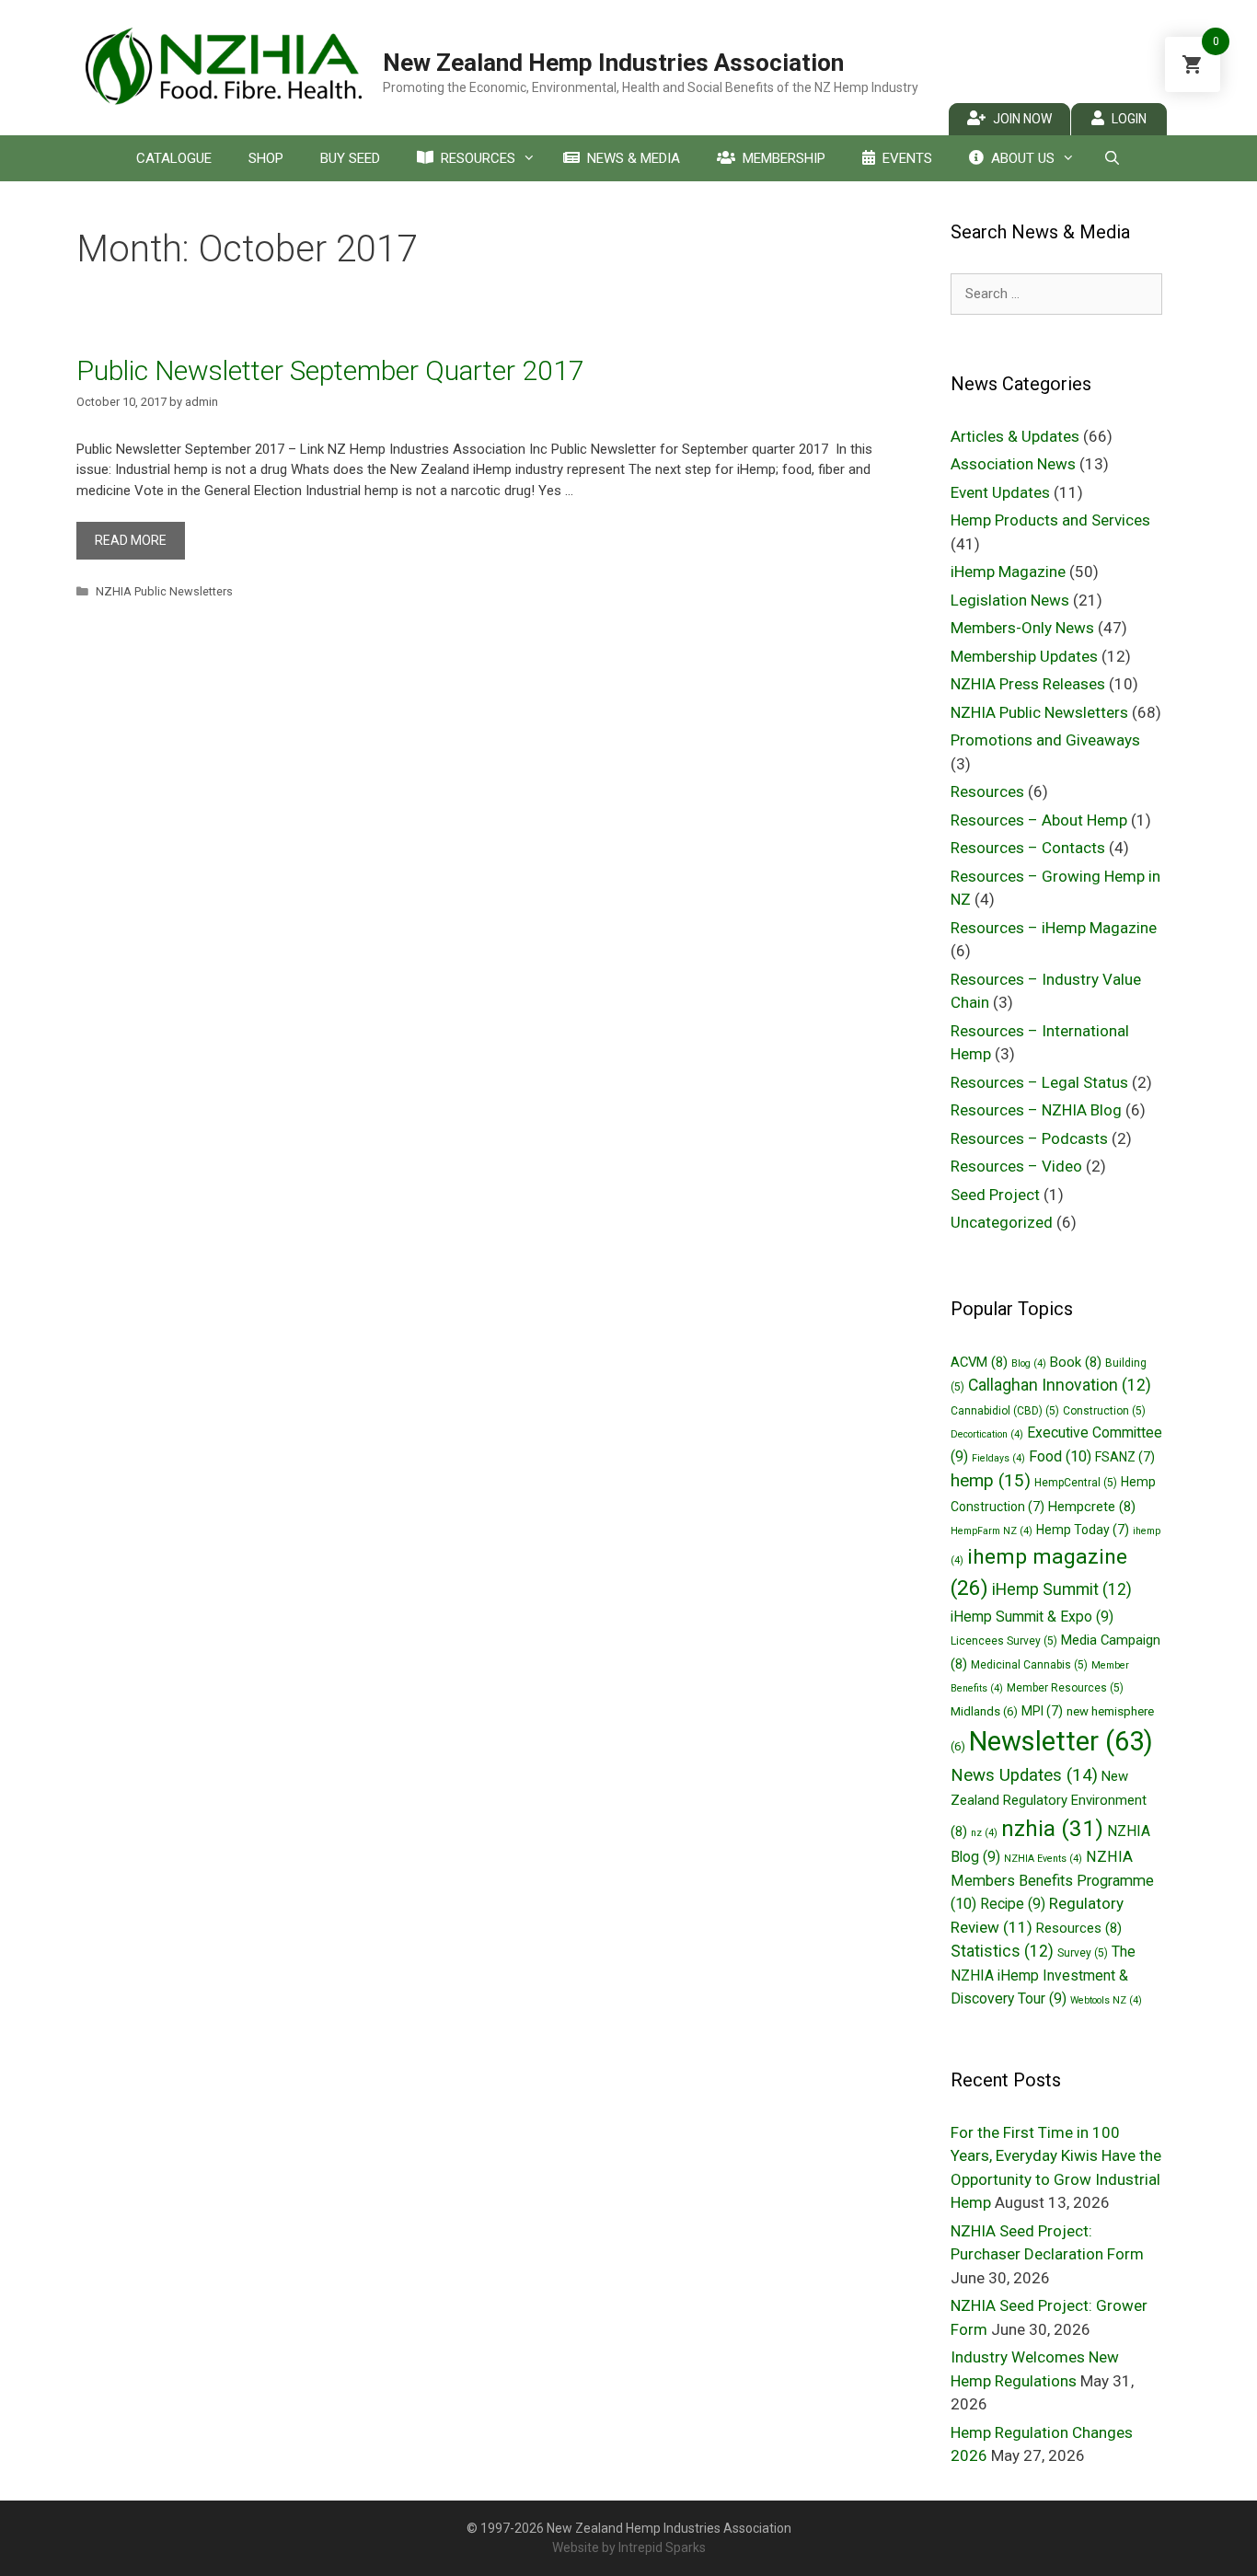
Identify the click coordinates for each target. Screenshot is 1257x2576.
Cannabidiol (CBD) (1005, 1411)
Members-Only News (1022, 628)
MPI (1042, 1711)
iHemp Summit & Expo (1032, 1617)
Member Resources (1065, 1688)
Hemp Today (1083, 1530)
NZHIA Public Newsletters (164, 591)
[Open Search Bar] (1111, 158)
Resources (478, 158)
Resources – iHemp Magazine (1054, 928)
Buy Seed (350, 158)
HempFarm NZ (992, 1531)
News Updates (1024, 1775)
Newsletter (1061, 1741)
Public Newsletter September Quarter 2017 (330, 370)
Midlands (984, 1711)
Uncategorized (1002, 1222)
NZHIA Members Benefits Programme (1052, 1880)
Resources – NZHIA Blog (1036, 1110)
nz (984, 1833)
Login (1129, 119)
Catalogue (174, 158)
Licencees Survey (1004, 1641)
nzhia (1052, 1828)
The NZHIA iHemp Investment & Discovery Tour (1043, 1975)
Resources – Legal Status (1039, 1082)
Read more (131, 540)
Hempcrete (1092, 1507)
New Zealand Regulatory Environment (1049, 1804)
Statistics (1002, 1951)
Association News (1013, 464)
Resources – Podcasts (1029, 1138)
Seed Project (995, 1195)
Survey (1083, 1953)
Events (907, 158)
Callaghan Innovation (1060, 1385)
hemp (991, 1480)
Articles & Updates (1015, 436)
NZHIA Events (1043, 1859)
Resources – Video (1016, 1166)
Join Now (1022, 119)
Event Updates (1000, 492)
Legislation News (1010, 600)
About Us (1023, 158)
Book (1076, 1362)
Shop (266, 158)
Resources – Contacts (1028, 848)
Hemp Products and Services (1050, 520)
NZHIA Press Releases (1028, 684)
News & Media (634, 158)
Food (1060, 1456)
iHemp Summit (1062, 1589)
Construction (1104, 1411)
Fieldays (998, 1458)
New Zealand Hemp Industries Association (613, 63)
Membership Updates (1024, 656)
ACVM (979, 1362)
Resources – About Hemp (1039, 820)
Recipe (1013, 1904)
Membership (784, 158)
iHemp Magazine (1008, 572)
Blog (1029, 1363)
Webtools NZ (1106, 2000)
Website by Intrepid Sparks (629, 2547)
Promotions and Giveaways (1045, 740)
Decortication (987, 1434)
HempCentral (1076, 1483)
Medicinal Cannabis (1029, 1665)
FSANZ (1125, 1457)
